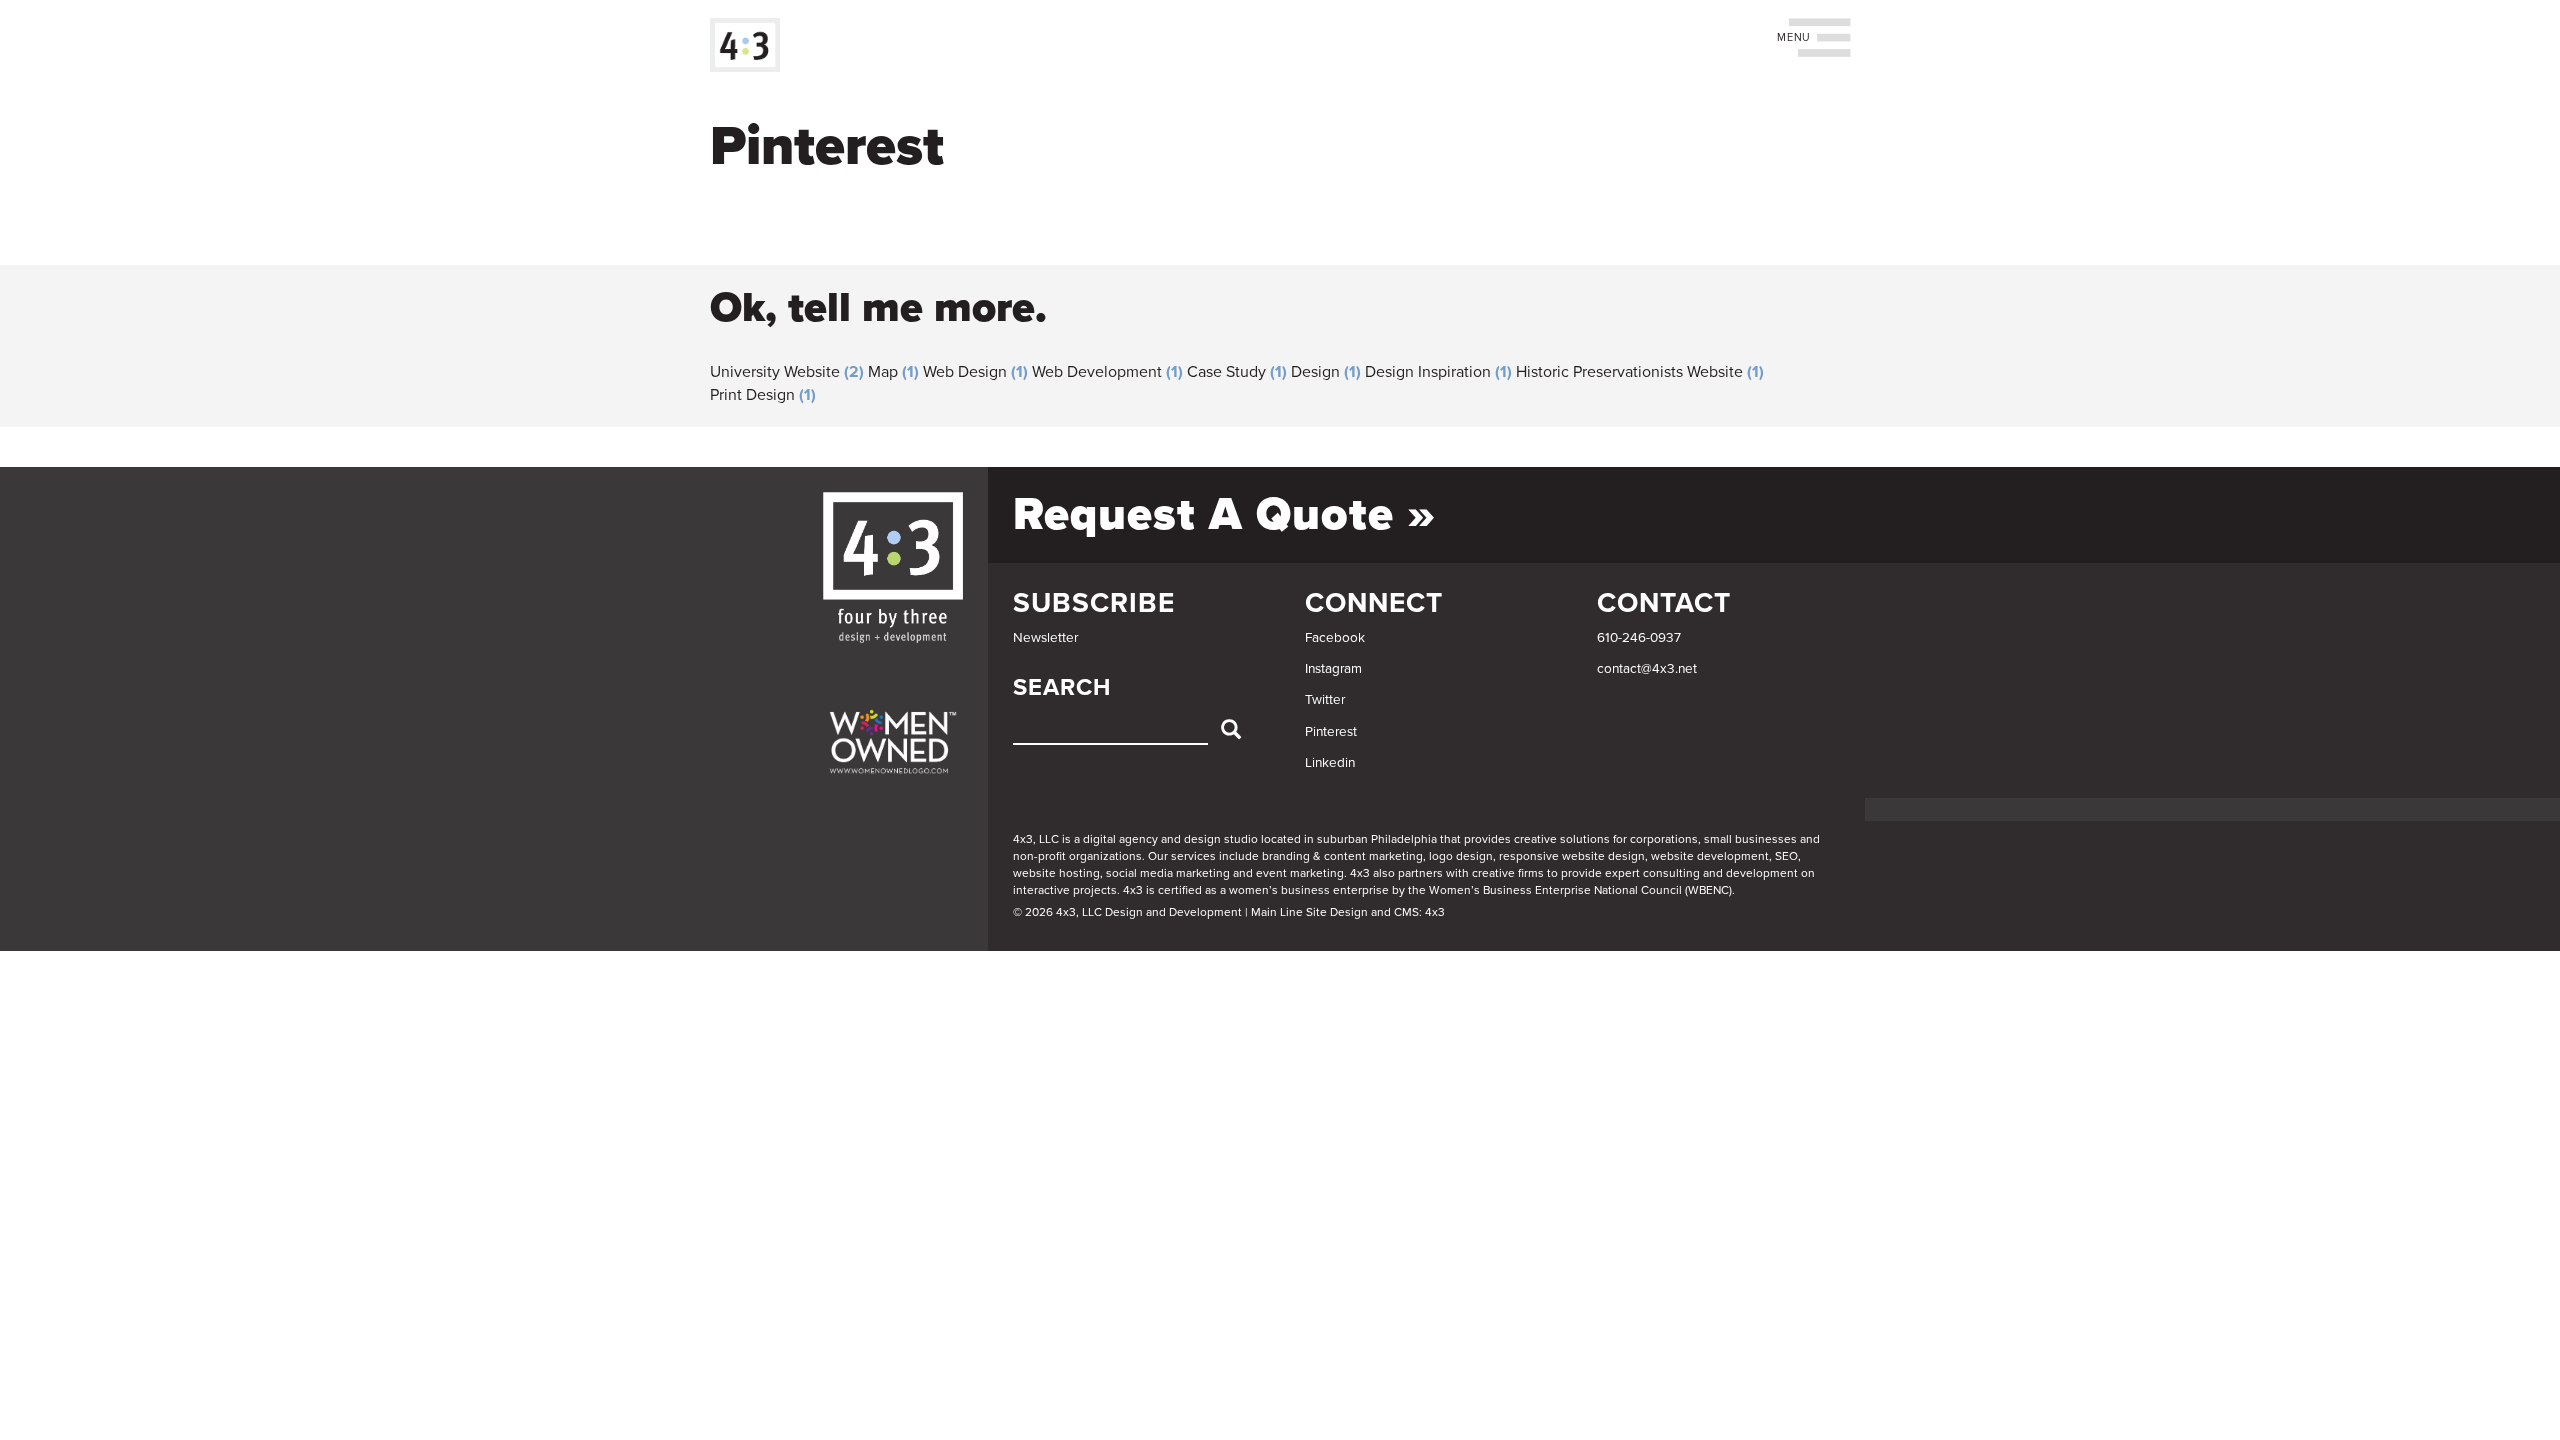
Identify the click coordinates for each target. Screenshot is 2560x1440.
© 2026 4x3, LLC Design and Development (1127, 912)
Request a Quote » (1224, 514)
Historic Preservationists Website (1629, 372)
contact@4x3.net (1647, 669)
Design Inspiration (1428, 372)
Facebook (1335, 638)
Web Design (965, 372)
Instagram (1333, 669)
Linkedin (1330, 763)
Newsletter (1045, 638)
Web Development (1097, 372)
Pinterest (1331, 732)
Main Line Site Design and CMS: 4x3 (1348, 912)
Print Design (752, 395)
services (1193, 856)
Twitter (1325, 700)
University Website (775, 372)
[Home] (752, 45)
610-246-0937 (1639, 638)
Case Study (1226, 372)
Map (883, 372)
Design (1315, 372)
